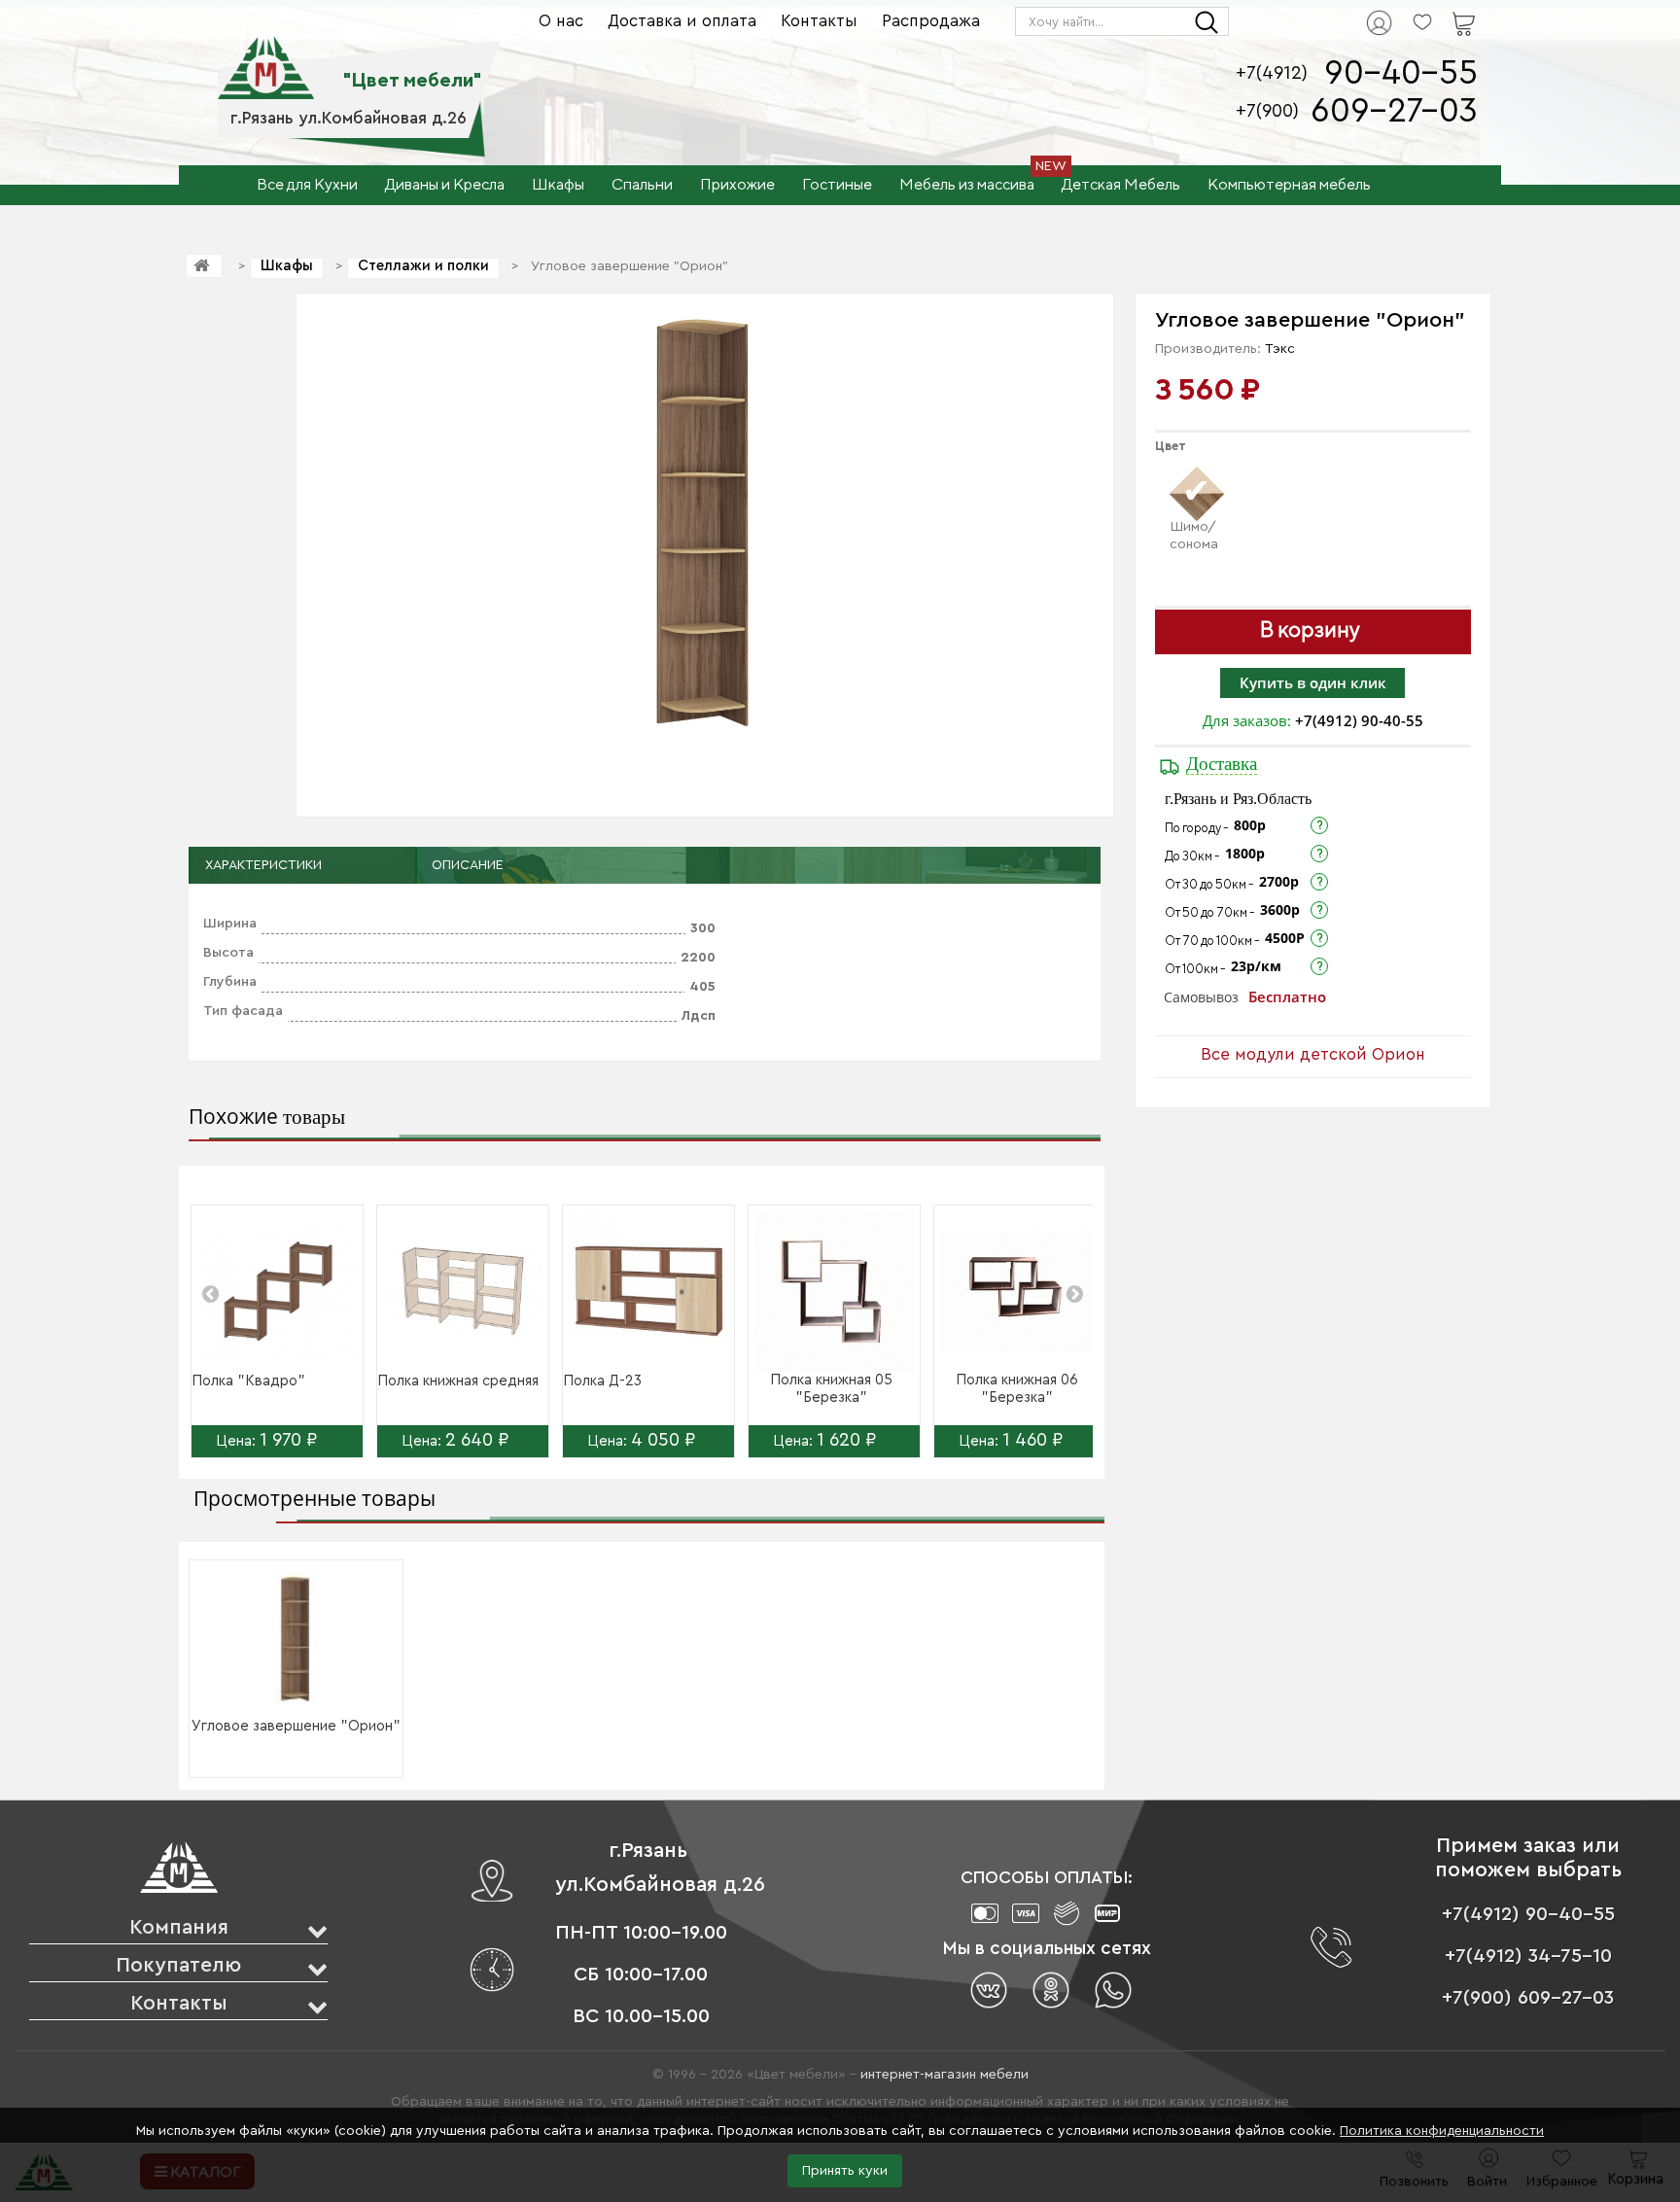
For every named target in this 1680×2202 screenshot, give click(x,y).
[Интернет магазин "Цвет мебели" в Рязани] (266, 57)
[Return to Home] (204, 266)
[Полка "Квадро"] (277, 1291)
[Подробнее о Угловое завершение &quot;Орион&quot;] (297, 1638)
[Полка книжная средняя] (463, 1291)
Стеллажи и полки (423, 266)
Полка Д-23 (602, 1381)
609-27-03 (1394, 111)
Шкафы (287, 266)
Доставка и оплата (682, 21)
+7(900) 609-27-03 (1528, 1998)
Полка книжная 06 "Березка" (1017, 1389)
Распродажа (931, 21)
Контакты (819, 21)
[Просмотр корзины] (1439, 11)
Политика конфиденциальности (1442, 2131)
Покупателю (178, 1965)
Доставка (1222, 764)
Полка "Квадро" (248, 1381)
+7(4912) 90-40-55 (1359, 720)
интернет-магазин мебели (945, 2075)
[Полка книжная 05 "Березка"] (834, 1291)
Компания (179, 1927)
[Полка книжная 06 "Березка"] (1020, 1291)
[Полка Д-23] (648, 1291)
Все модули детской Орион (1313, 1054)
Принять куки (845, 2171)
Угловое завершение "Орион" (296, 1726)
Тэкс (1280, 349)
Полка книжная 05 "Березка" (831, 1389)
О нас (561, 21)
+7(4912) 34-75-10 (1528, 1956)
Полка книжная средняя (458, 1381)
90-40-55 (1401, 73)
